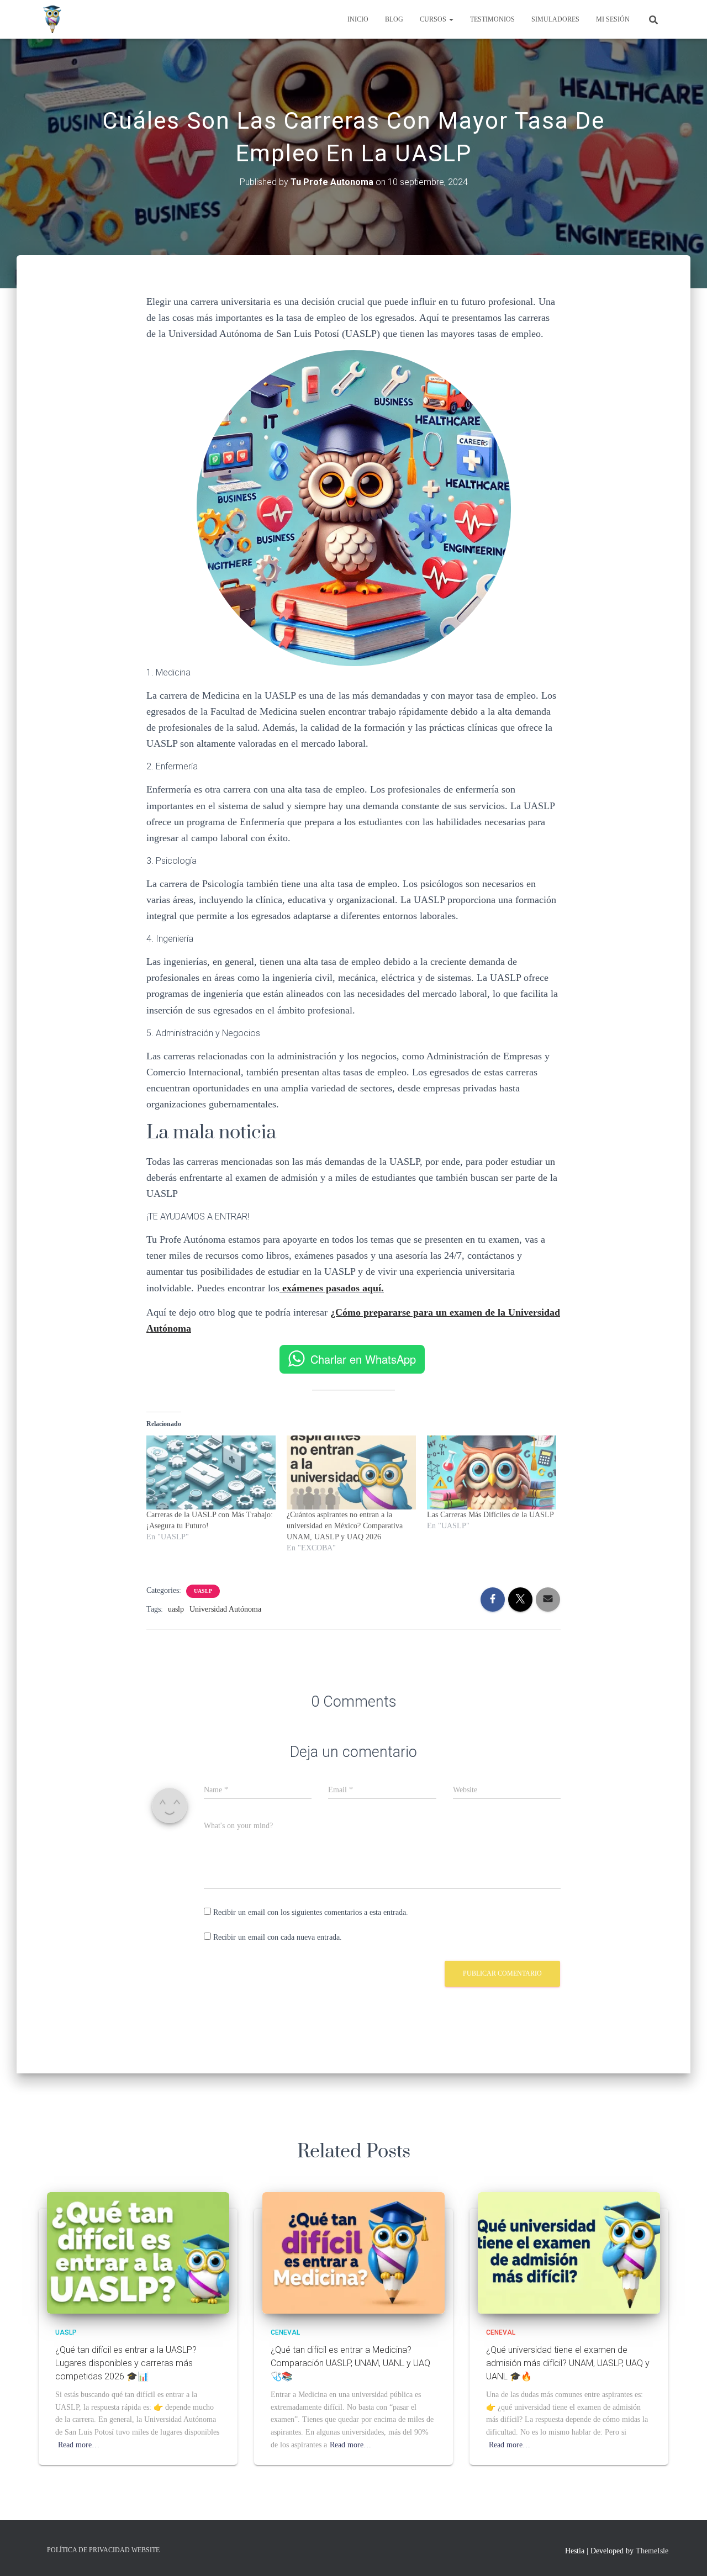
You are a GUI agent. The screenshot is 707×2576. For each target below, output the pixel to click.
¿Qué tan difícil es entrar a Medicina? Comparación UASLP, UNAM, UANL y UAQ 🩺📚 (350, 2363)
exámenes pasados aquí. (333, 1288)
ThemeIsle (652, 2551)
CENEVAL (285, 2332)
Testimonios (492, 19)
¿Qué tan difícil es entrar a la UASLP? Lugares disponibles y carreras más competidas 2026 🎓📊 (126, 2363)
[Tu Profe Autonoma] (52, 19)
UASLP (203, 1591)
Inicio (358, 19)
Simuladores (555, 19)
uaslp (176, 1609)
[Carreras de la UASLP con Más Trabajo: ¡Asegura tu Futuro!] (211, 1472)
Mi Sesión (613, 19)
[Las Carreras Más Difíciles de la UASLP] (492, 1472)
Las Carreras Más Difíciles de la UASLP (490, 1515)
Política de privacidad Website (103, 2550)
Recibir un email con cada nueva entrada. (278, 1937)
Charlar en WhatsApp (363, 1359)
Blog (394, 19)
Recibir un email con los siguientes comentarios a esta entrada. (311, 1912)
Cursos (434, 19)
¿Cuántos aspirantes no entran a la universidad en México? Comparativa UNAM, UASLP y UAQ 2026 (345, 1526)
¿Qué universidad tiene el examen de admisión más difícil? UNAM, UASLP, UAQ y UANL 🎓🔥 (568, 2363)
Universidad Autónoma (225, 1609)
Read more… (79, 2445)
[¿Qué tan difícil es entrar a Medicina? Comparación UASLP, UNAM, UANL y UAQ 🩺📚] (353, 2252)
